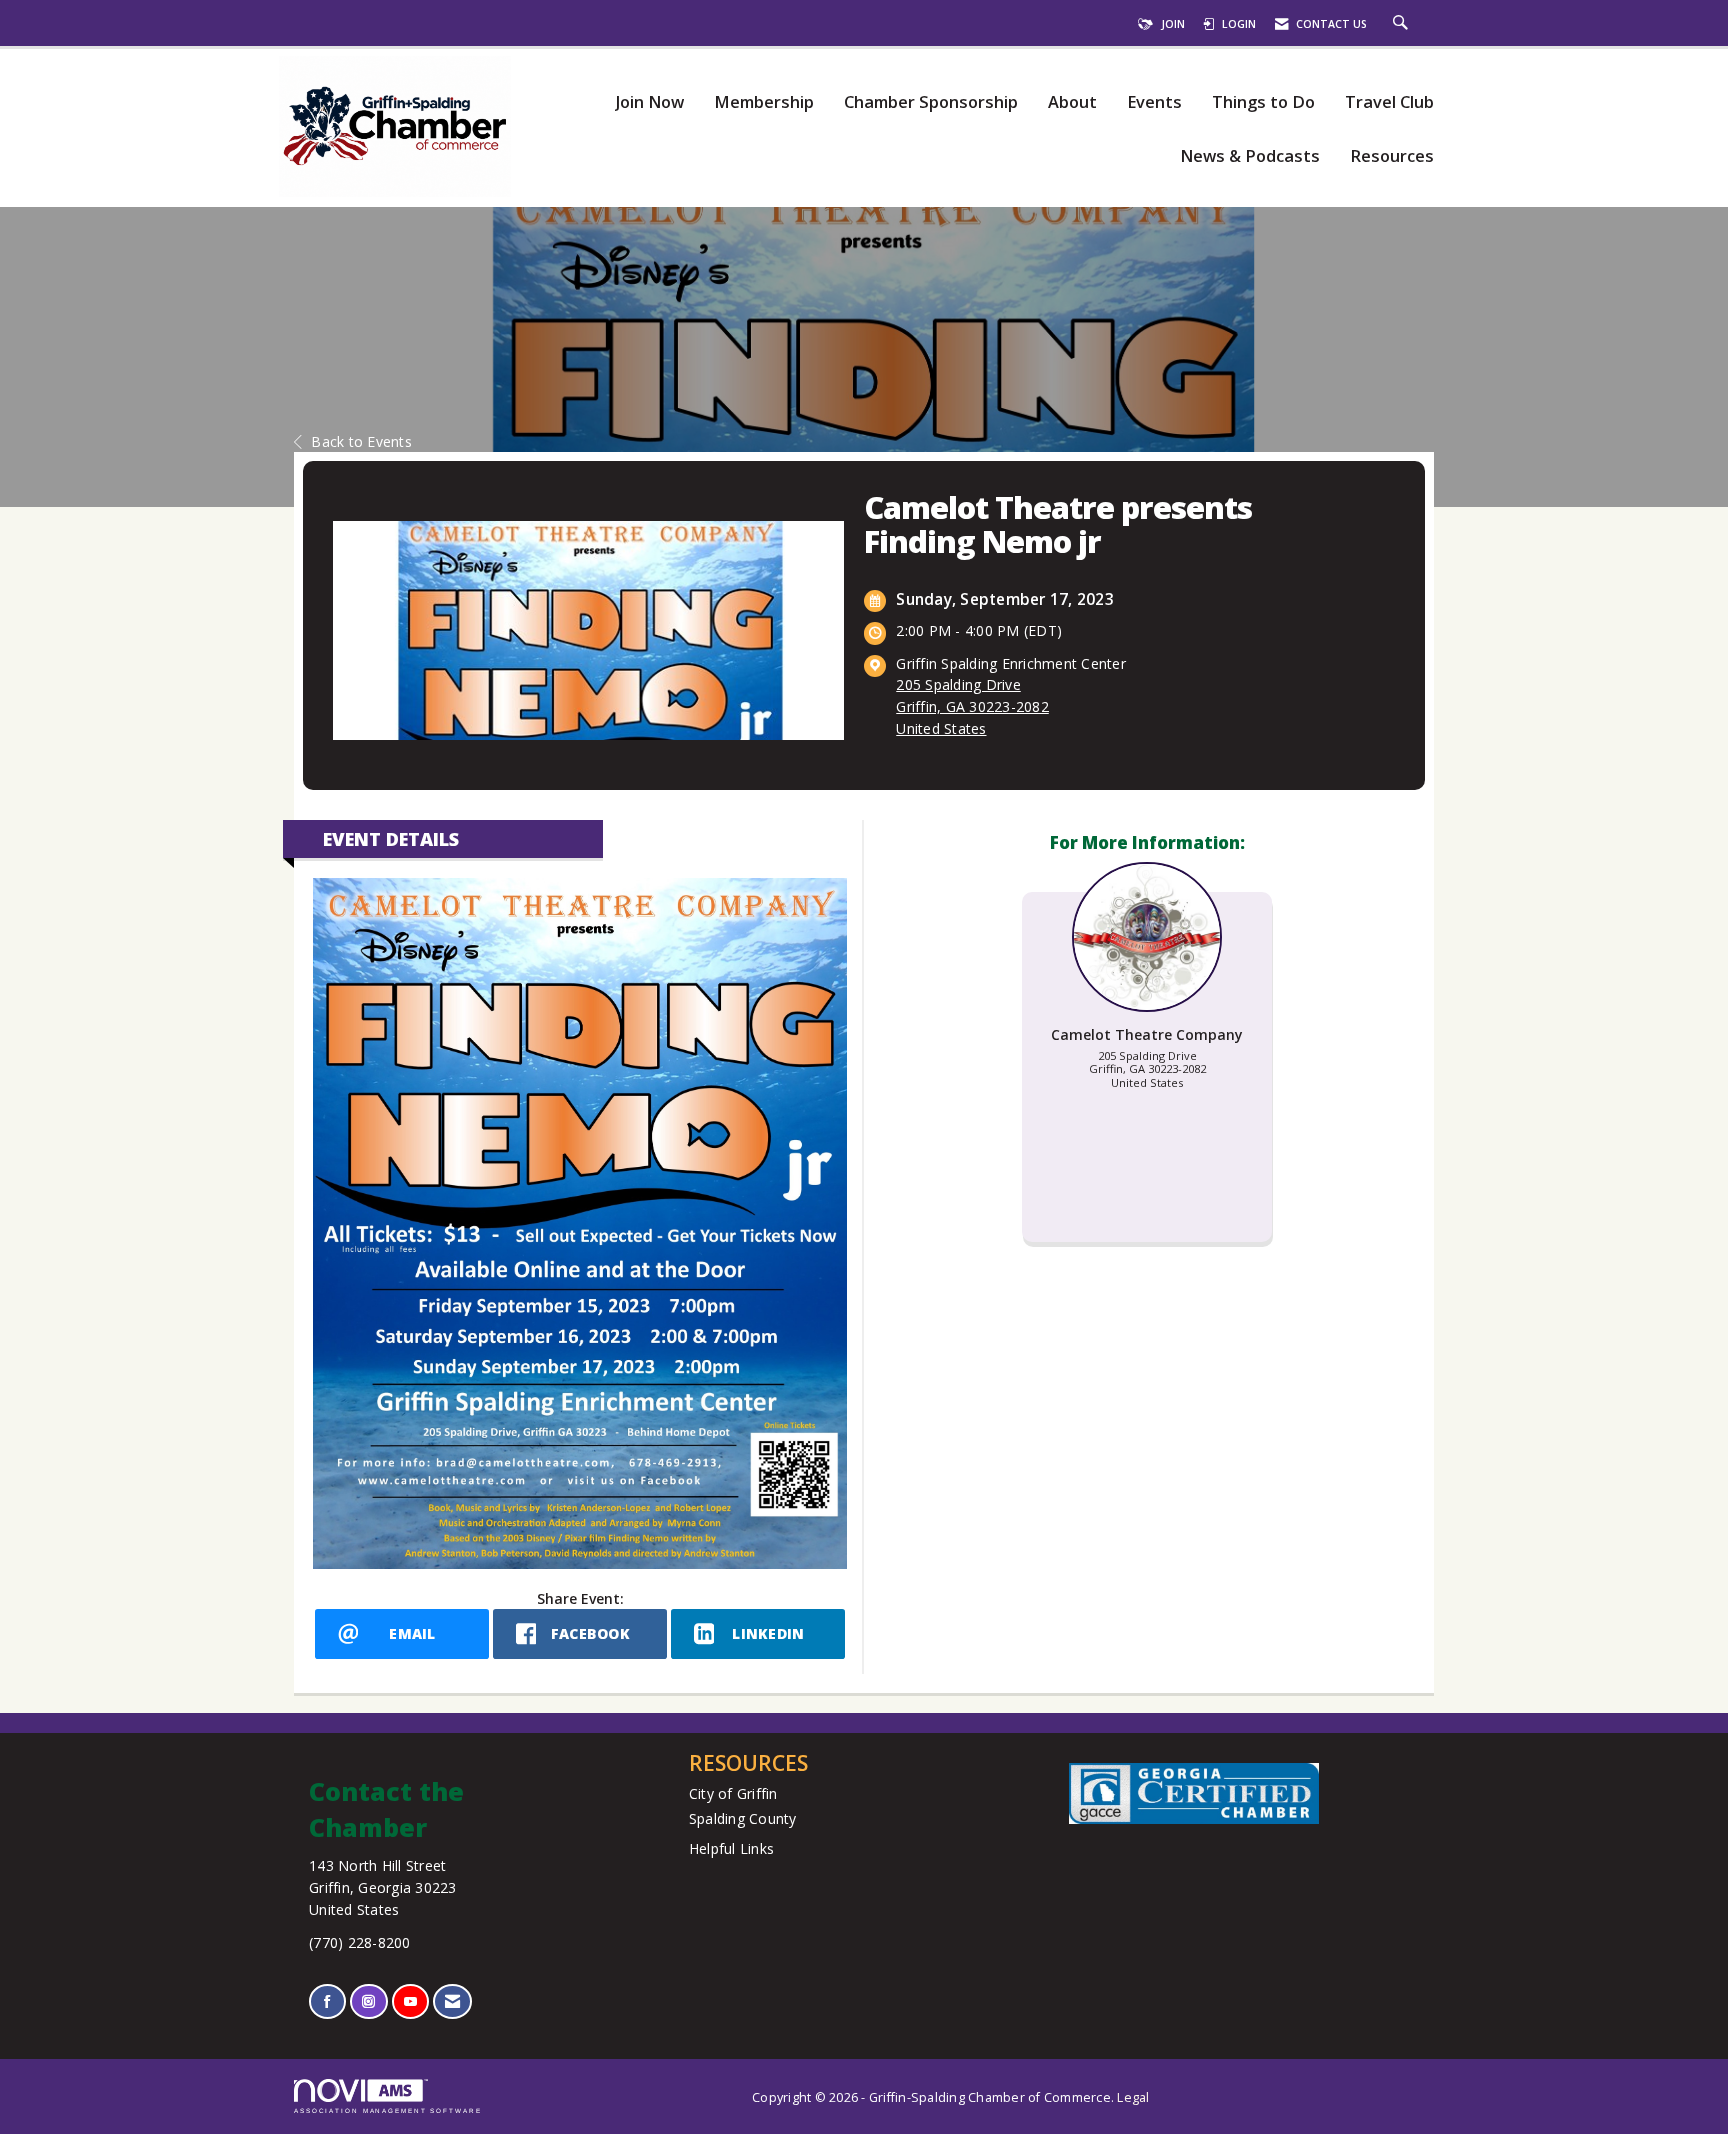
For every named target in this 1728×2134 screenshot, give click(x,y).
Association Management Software (388, 2110)
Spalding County (743, 1818)
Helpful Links (731, 1848)
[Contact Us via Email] (452, 2001)
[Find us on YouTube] (410, 2001)
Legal (1133, 2097)
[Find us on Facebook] (327, 2001)
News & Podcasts (1250, 156)
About (1072, 102)
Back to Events (361, 441)
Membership (764, 102)
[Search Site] (1403, 24)
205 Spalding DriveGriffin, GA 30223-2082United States (972, 706)
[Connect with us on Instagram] (368, 2001)
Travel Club (1389, 102)
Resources (1392, 156)
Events (1154, 102)
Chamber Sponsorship (931, 102)
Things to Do (1263, 102)
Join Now (649, 102)
